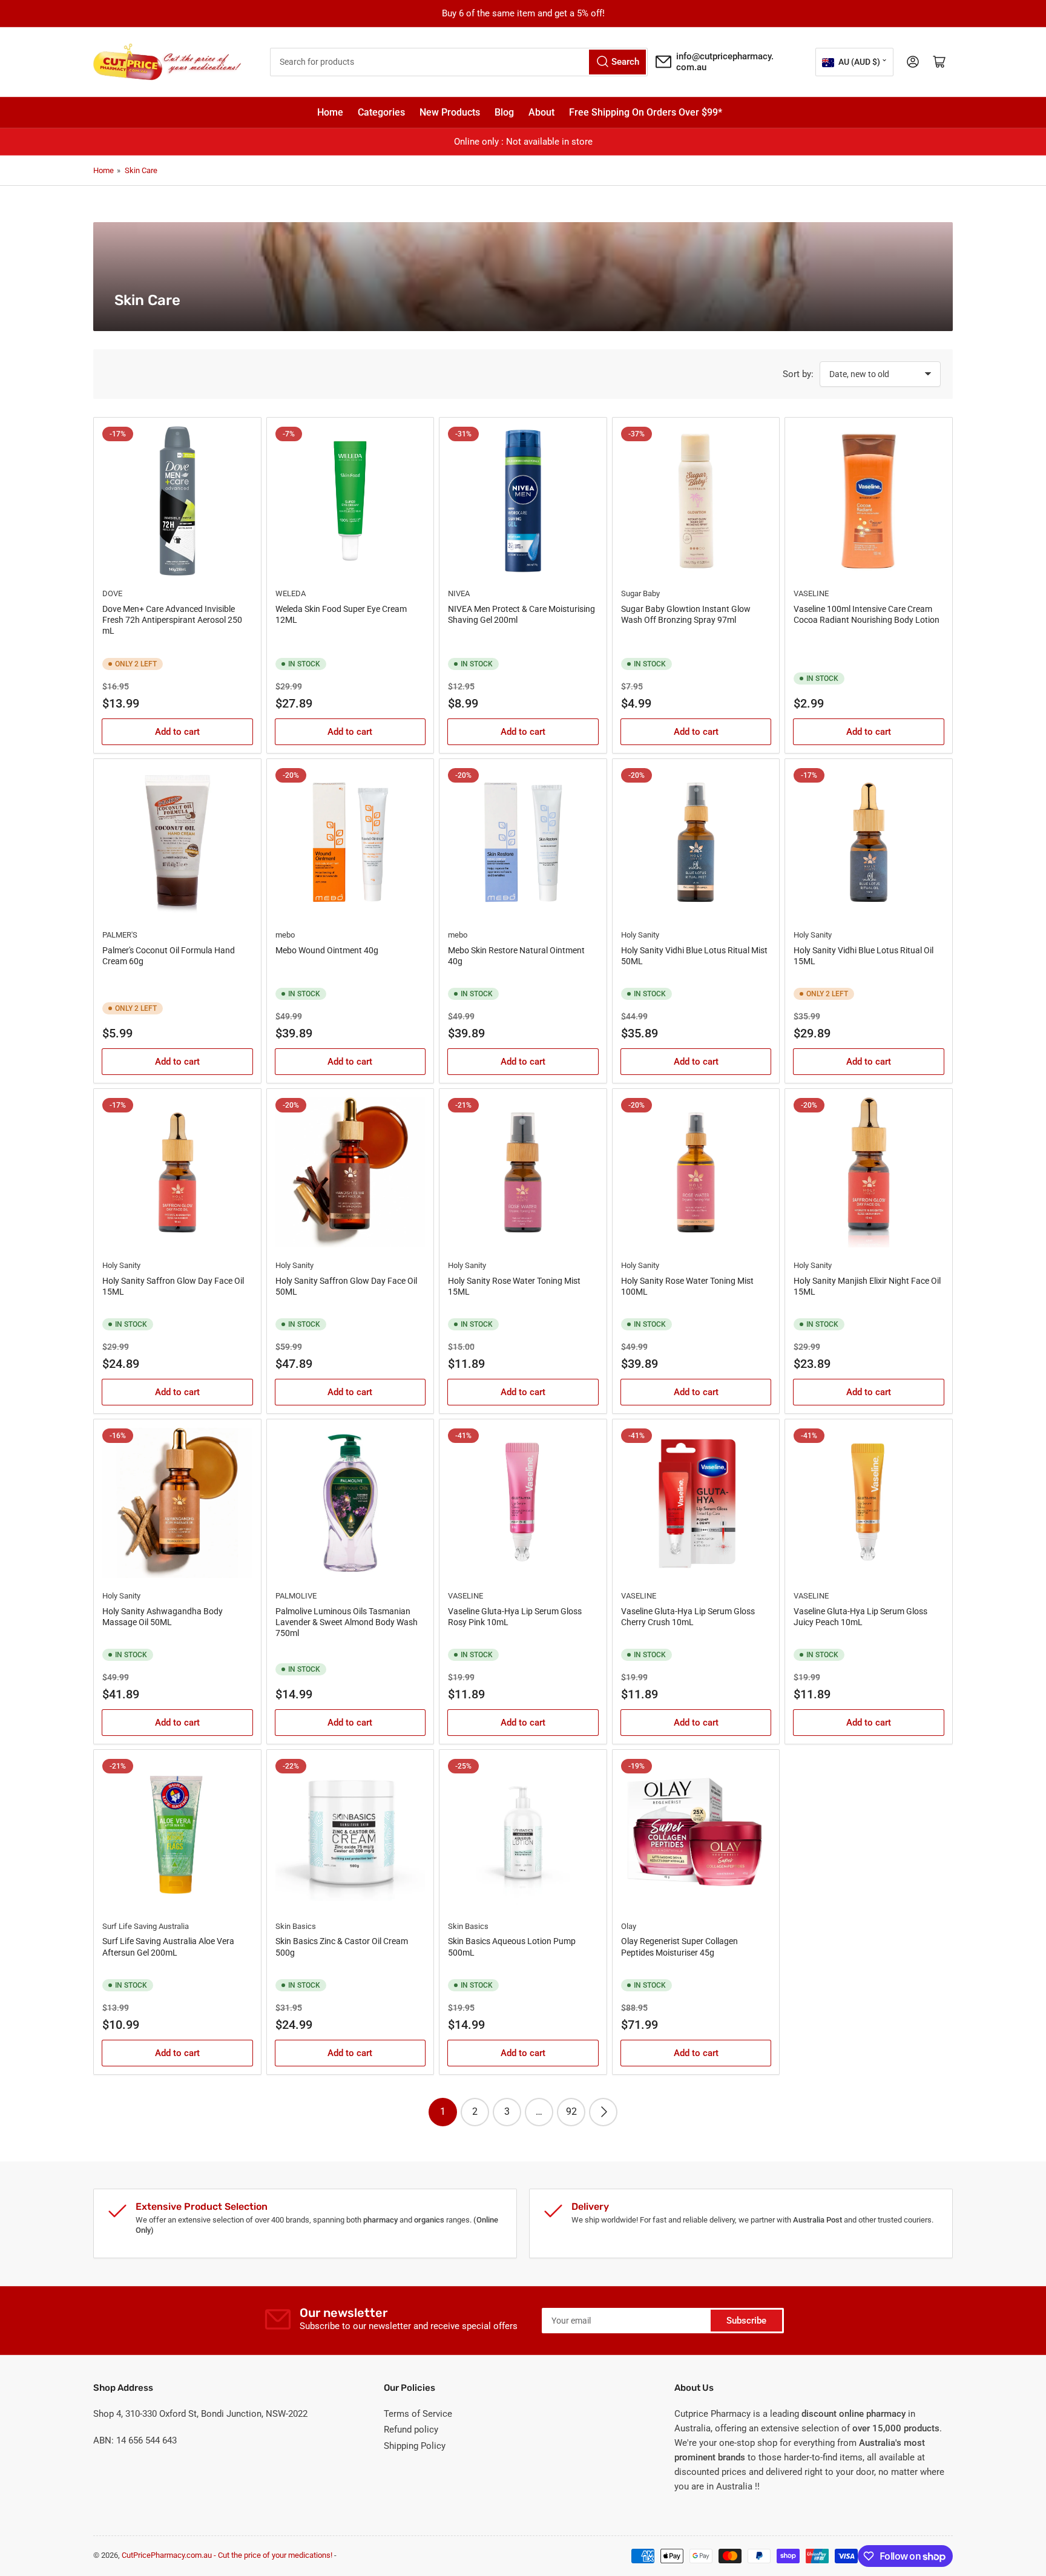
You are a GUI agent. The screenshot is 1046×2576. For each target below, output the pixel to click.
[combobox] (459, 62)
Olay (629, 1926)
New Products (450, 112)
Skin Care (141, 170)
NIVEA (459, 593)
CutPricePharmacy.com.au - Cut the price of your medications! (227, 2555)
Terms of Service (418, 2414)
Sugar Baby (640, 593)
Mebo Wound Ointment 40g (327, 950)
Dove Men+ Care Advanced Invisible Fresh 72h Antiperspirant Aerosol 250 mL (172, 620)
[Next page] (603, 2112)
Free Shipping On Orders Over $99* (646, 112)
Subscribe (746, 2321)
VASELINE (811, 593)
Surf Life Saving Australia (146, 1926)
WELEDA (291, 593)
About (541, 112)
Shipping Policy (415, 2446)
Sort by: (798, 374)
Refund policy (411, 2430)
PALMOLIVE (296, 1596)
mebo (285, 935)
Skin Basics (296, 1926)
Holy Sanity (640, 935)
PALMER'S (120, 935)
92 (571, 2111)
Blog (504, 112)
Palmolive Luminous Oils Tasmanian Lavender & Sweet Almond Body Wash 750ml (347, 1622)
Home (330, 112)
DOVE (112, 593)
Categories (381, 112)
